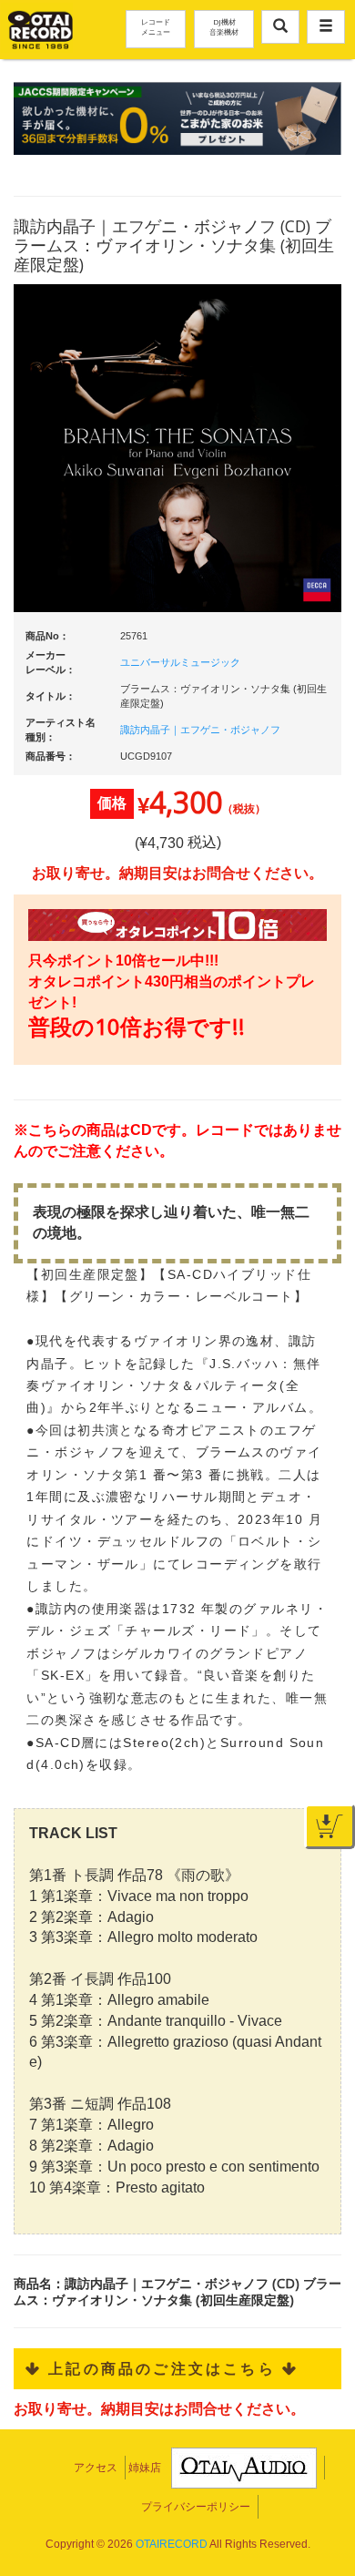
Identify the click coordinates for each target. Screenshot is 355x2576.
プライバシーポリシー (196, 2507)
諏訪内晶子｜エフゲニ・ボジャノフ (200, 730)
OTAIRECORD (172, 2544)
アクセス (96, 2468)
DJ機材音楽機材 (224, 26)
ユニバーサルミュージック (180, 662)
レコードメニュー (156, 26)
